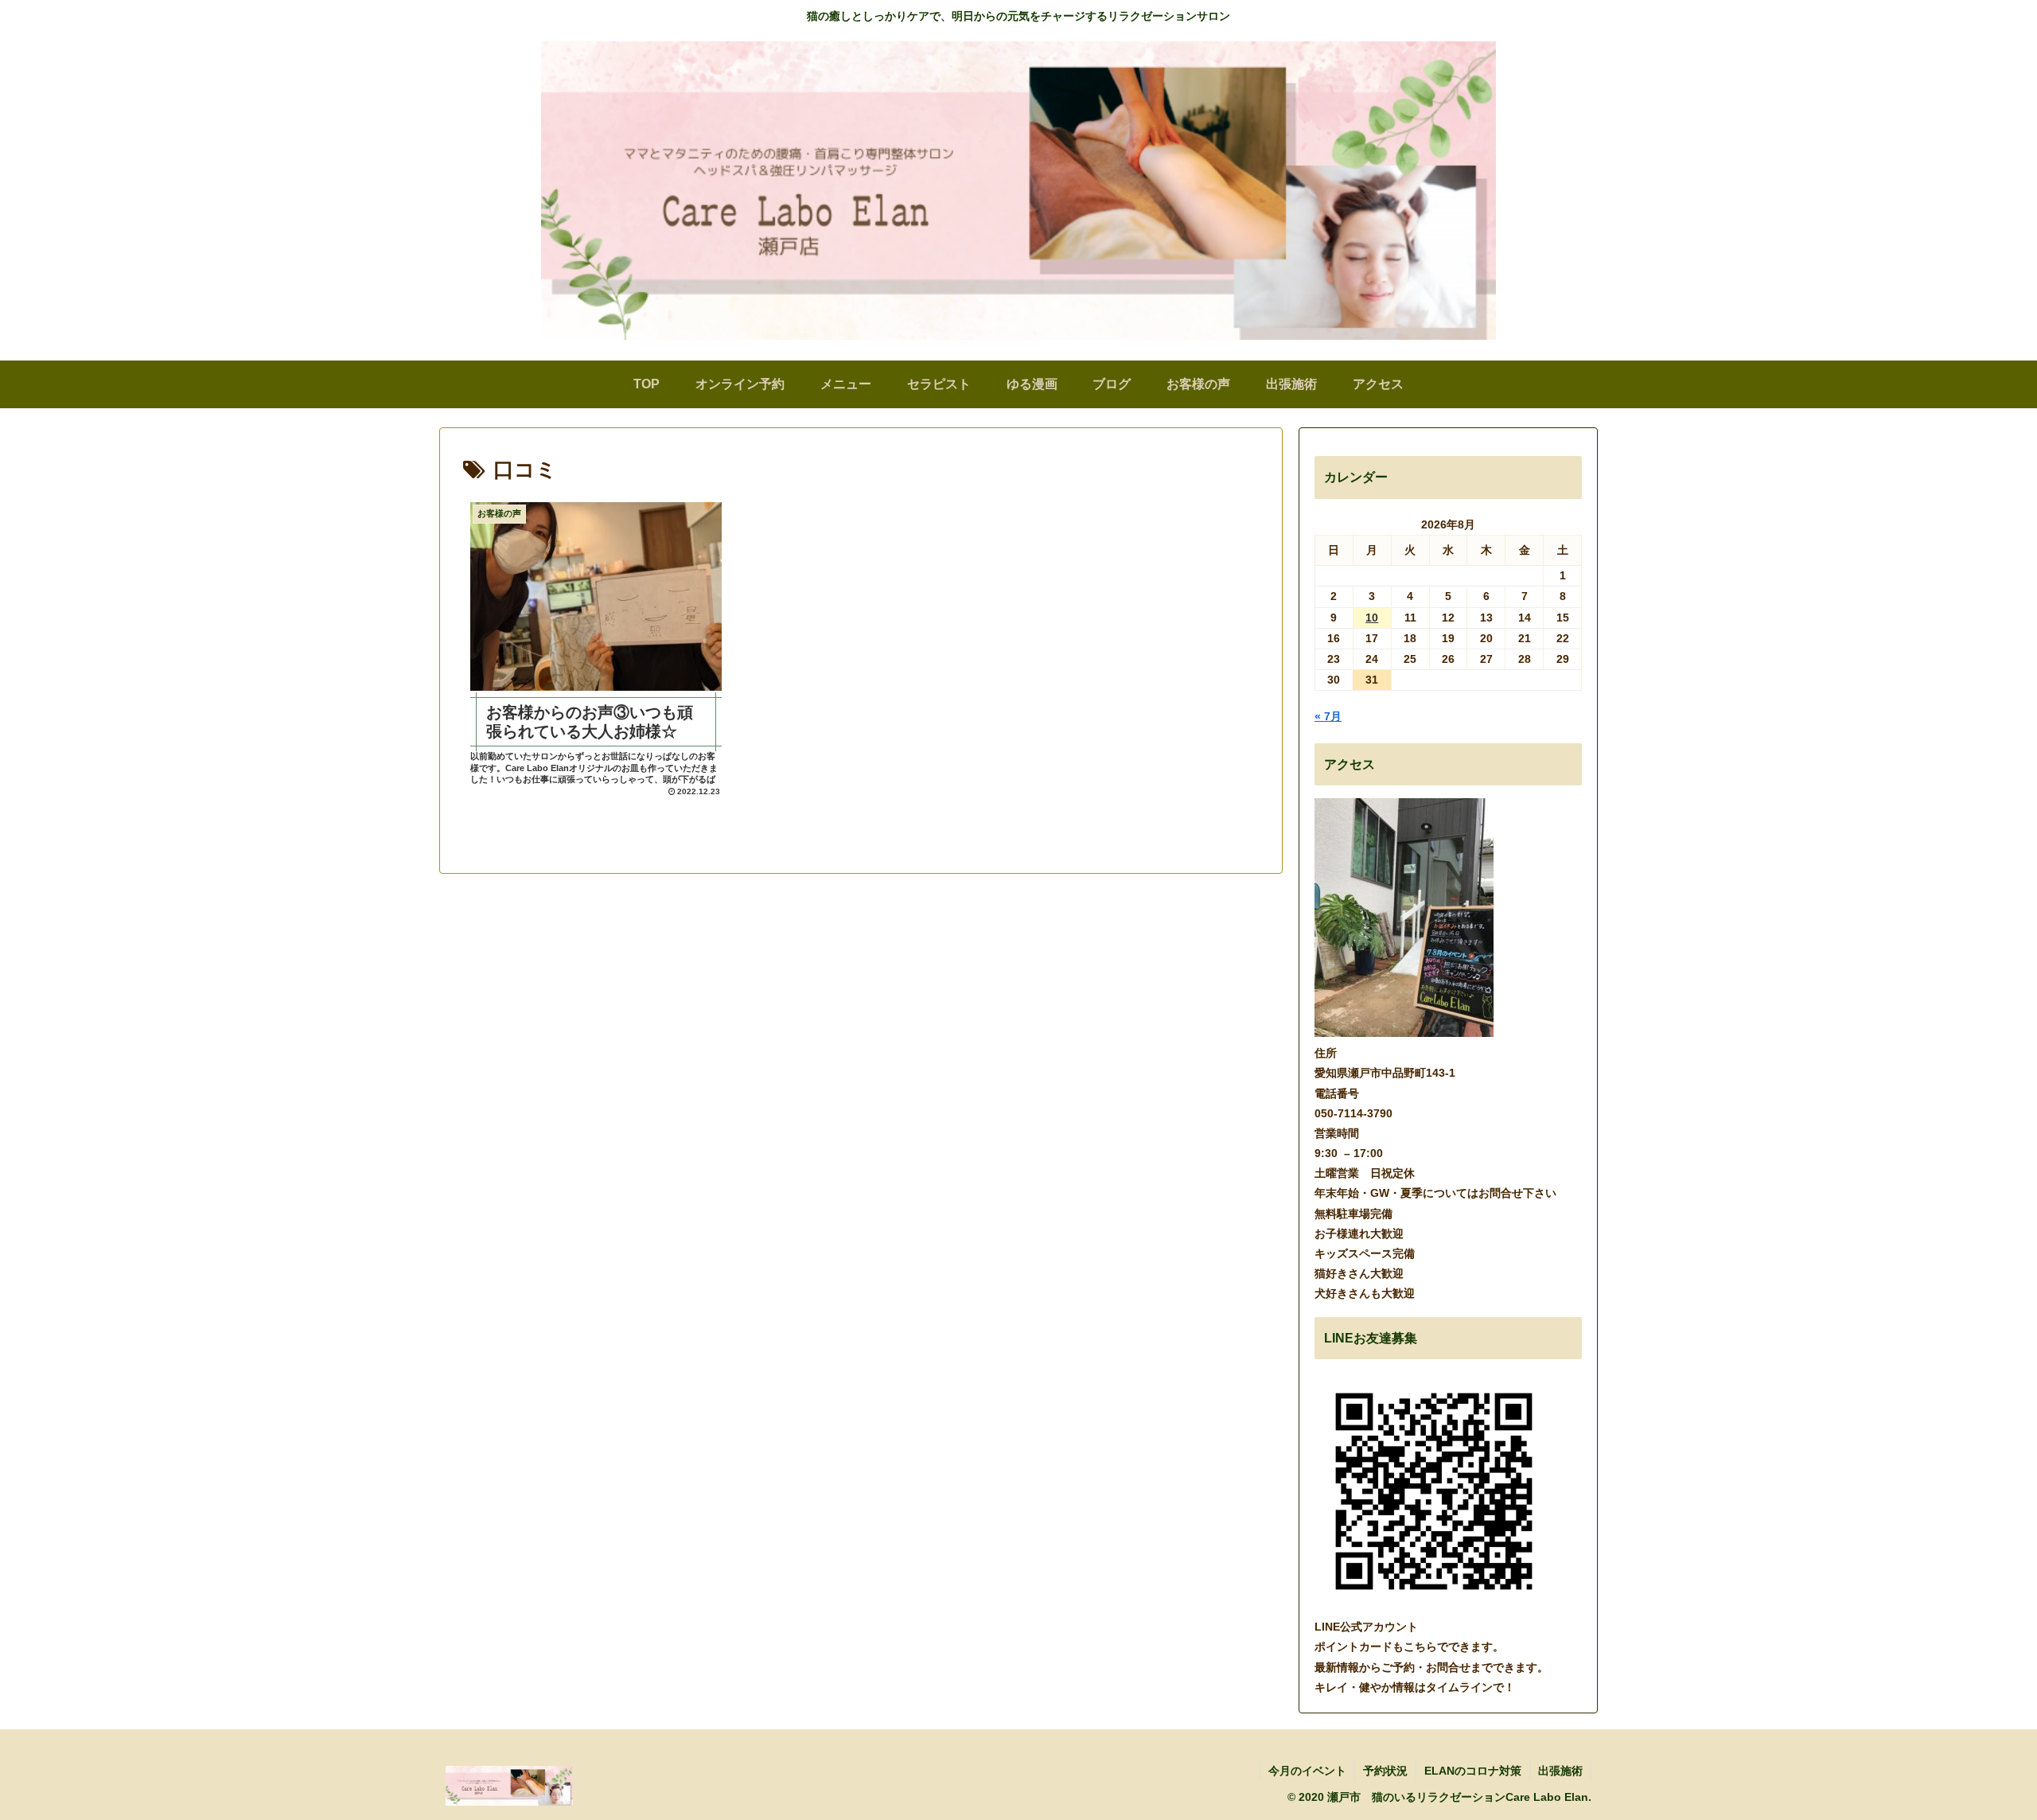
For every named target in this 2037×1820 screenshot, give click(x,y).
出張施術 (1560, 1771)
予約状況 (1385, 1771)
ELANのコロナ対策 (1473, 1771)
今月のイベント (1307, 1771)
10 (1372, 618)
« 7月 (1328, 716)
